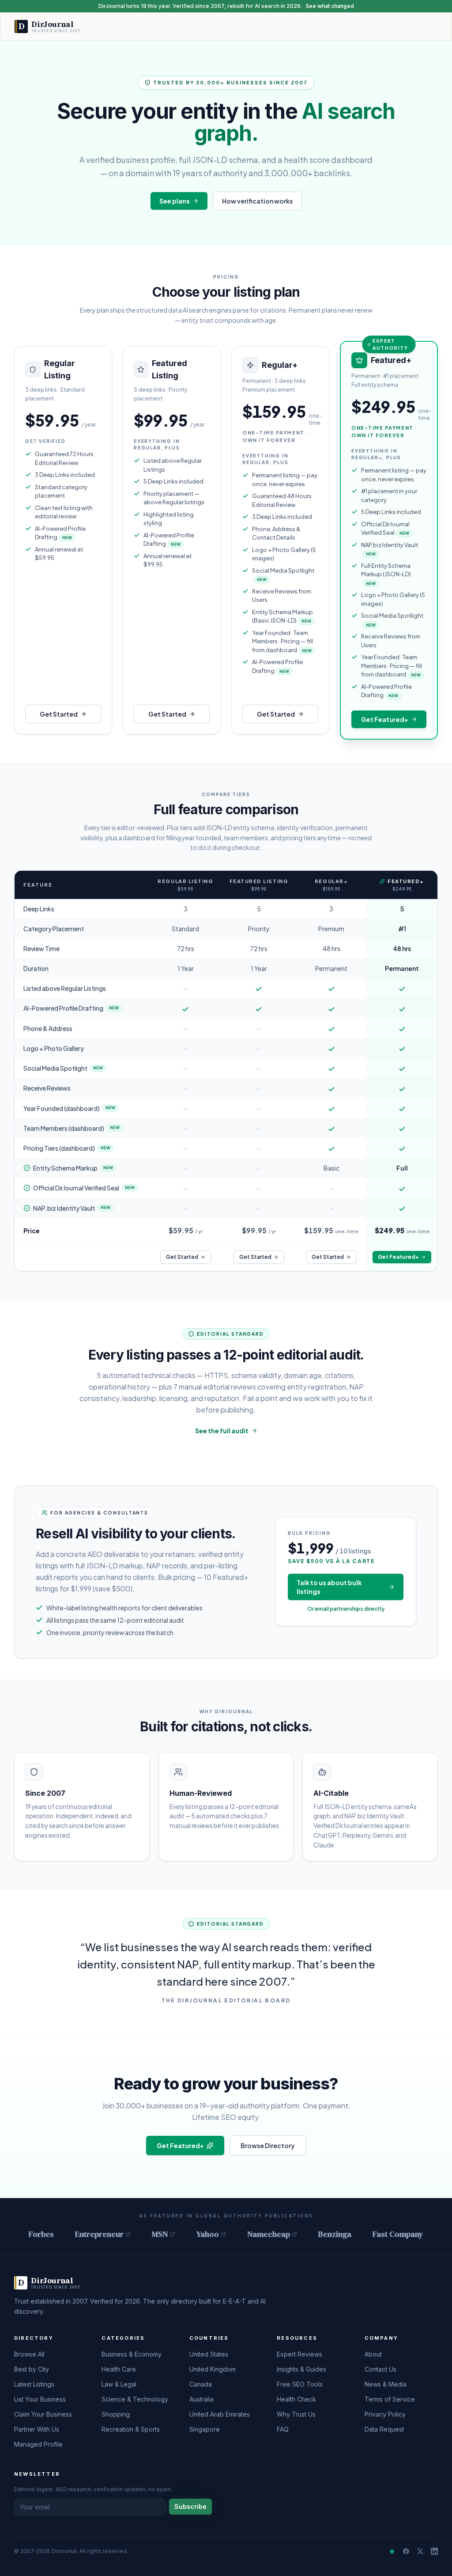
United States (209, 2354)
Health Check (296, 2399)
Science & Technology (135, 2399)
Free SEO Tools (300, 2384)
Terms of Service (390, 2399)
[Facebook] (406, 2551)
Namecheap (269, 2234)
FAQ (283, 2429)
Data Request (384, 2429)
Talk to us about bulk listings (329, 1587)
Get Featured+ (385, 719)
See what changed (330, 6)
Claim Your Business (43, 2414)
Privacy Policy (385, 2414)
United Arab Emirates (220, 2414)
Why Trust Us (296, 2414)
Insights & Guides (301, 2369)
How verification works (257, 201)
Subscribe (190, 2506)
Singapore (205, 2429)
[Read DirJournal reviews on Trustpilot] (392, 2551)
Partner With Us (37, 2429)
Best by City (32, 2369)
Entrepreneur (99, 2234)
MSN (160, 2234)
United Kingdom (213, 2369)
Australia (202, 2399)
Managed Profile (38, 2444)
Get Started (59, 714)
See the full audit (222, 1431)
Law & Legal (119, 2384)
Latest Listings (34, 2384)
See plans (175, 201)
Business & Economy (132, 2354)
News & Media (386, 2384)
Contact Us (380, 2369)
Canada (201, 2384)
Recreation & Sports (131, 2429)
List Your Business (40, 2399)
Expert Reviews (299, 2354)
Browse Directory (268, 2145)
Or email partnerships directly (346, 1609)
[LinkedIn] (434, 2551)
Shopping (116, 2414)
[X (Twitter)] (420, 2551)
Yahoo (208, 2234)
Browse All (29, 2354)
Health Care (119, 2369)
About (373, 2354)
